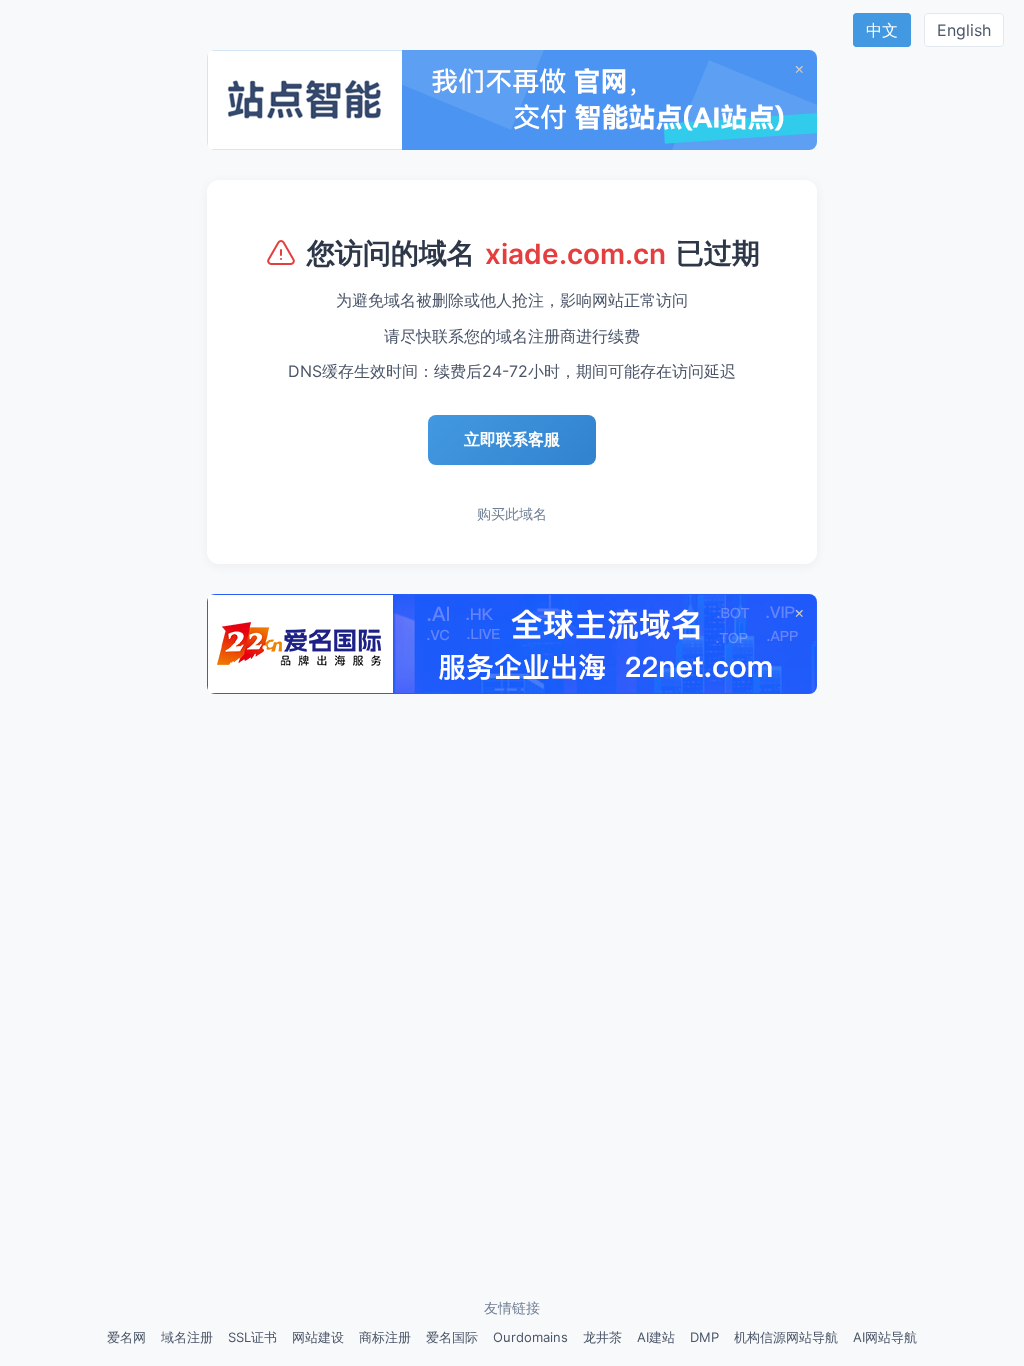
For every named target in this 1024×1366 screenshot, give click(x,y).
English (964, 30)
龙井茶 (602, 1337)
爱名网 (126, 1337)
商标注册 (385, 1337)
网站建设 (318, 1337)
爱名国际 (452, 1337)
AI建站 (656, 1337)
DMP (704, 1337)
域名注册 (187, 1337)
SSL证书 (252, 1337)
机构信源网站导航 (786, 1337)
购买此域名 (512, 513)
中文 (882, 30)
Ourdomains (530, 1337)
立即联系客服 (512, 439)
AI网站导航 (885, 1337)
